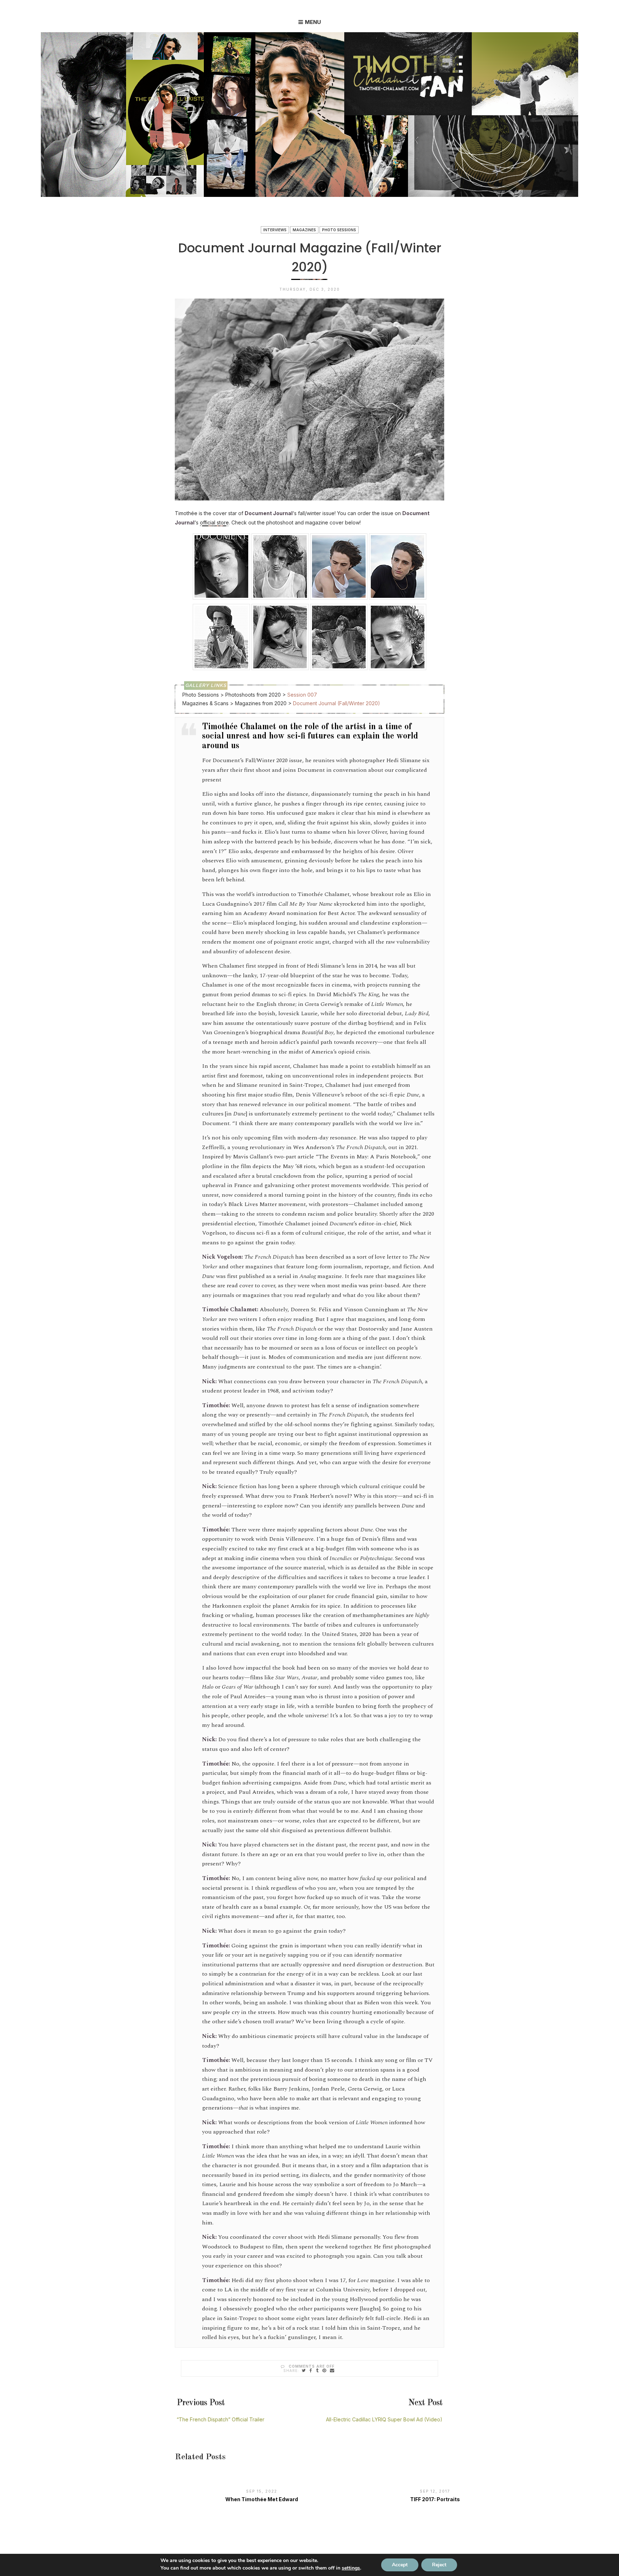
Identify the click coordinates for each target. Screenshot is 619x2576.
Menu (313, 22)
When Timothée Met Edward (262, 2499)
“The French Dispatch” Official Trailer (220, 2419)
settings (351, 2568)
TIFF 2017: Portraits (435, 2499)
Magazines (304, 230)
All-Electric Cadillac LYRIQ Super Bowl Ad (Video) (384, 2419)
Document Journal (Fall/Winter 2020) (337, 703)
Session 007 (302, 695)
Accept (400, 2565)
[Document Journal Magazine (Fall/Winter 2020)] (304, 2370)
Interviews (275, 230)
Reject (439, 2565)
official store (214, 522)
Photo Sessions (339, 230)
